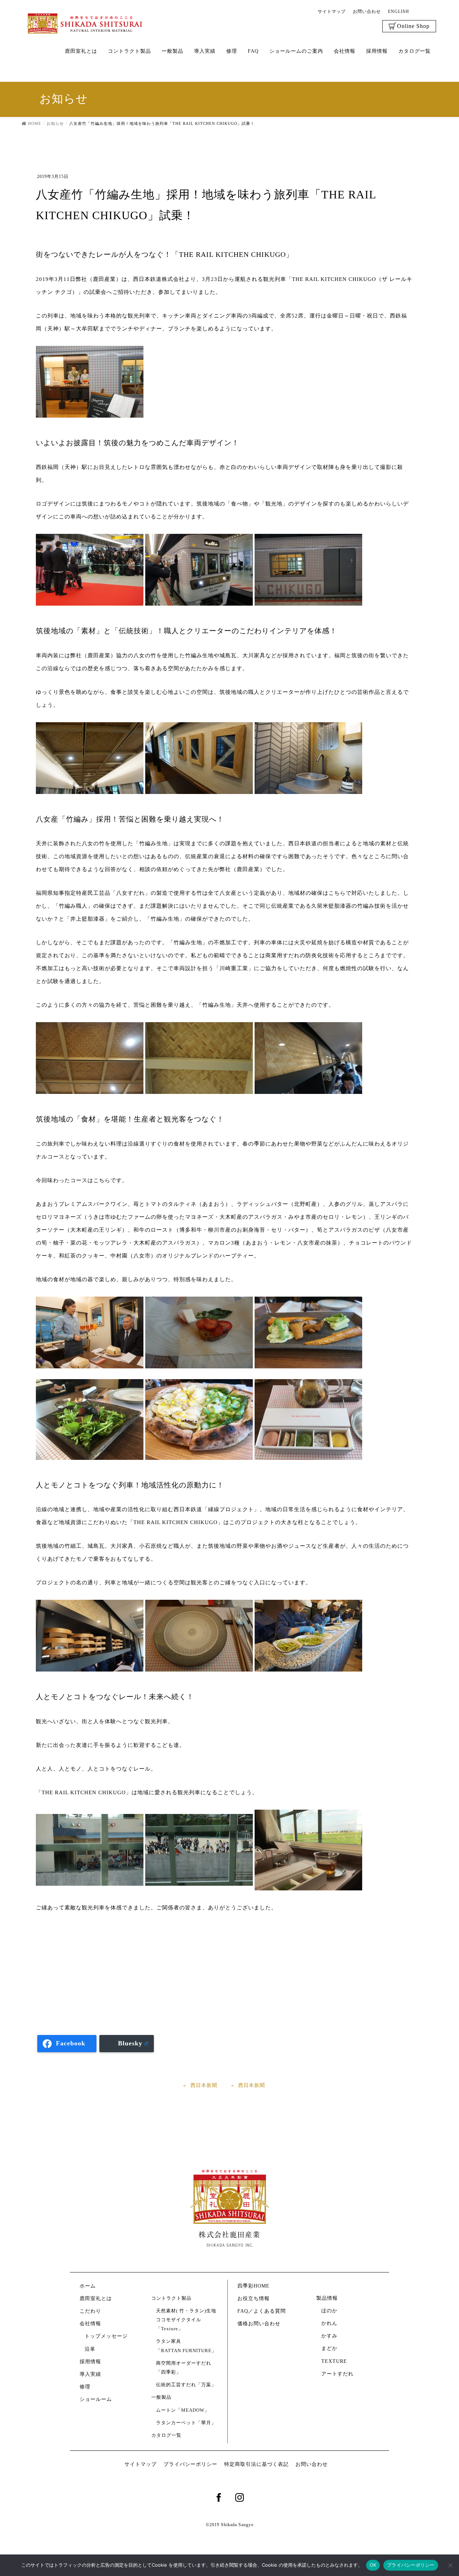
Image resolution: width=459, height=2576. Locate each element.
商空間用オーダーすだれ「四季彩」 (184, 2368)
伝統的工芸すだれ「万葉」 (186, 2385)
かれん (329, 2323)
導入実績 (90, 2374)
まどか (329, 2348)
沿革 (90, 2349)
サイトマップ (332, 11)
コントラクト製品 (171, 2298)
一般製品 (161, 2397)
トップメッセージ (106, 2336)
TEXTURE (334, 2361)
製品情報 (327, 2298)
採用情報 (90, 2362)
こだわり (90, 2311)
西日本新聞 (204, 2085)
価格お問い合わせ (259, 2324)
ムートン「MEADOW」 (183, 2410)
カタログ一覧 (166, 2435)
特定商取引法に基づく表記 (256, 2464)
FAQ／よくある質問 (262, 2311)
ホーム (88, 2286)
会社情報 (90, 2324)
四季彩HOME (254, 2286)
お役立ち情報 (254, 2298)
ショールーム (98, 2399)
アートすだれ (337, 2374)
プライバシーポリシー (190, 2464)
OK (373, 2565)
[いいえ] (450, 2565)
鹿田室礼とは (96, 2298)
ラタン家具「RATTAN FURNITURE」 (186, 2346)
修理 (85, 2387)
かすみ (329, 2336)
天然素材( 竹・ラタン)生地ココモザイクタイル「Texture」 (186, 2320)
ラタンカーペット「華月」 (186, 2423)
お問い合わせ (367, 11)
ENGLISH (399, 11)
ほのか (329, 2311)
